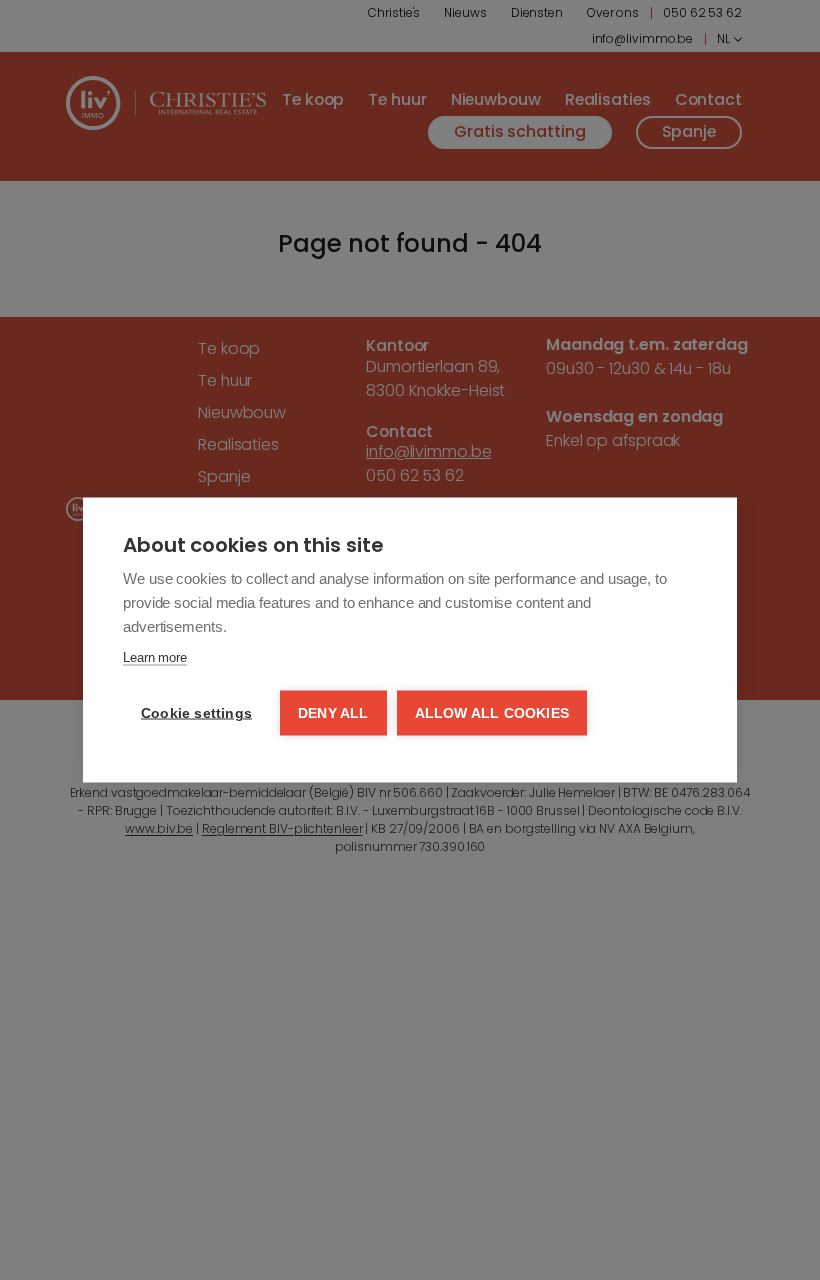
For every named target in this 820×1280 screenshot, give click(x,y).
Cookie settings (196, 713)
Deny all (333, 713)
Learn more (155, 657)
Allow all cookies (492, 713)
